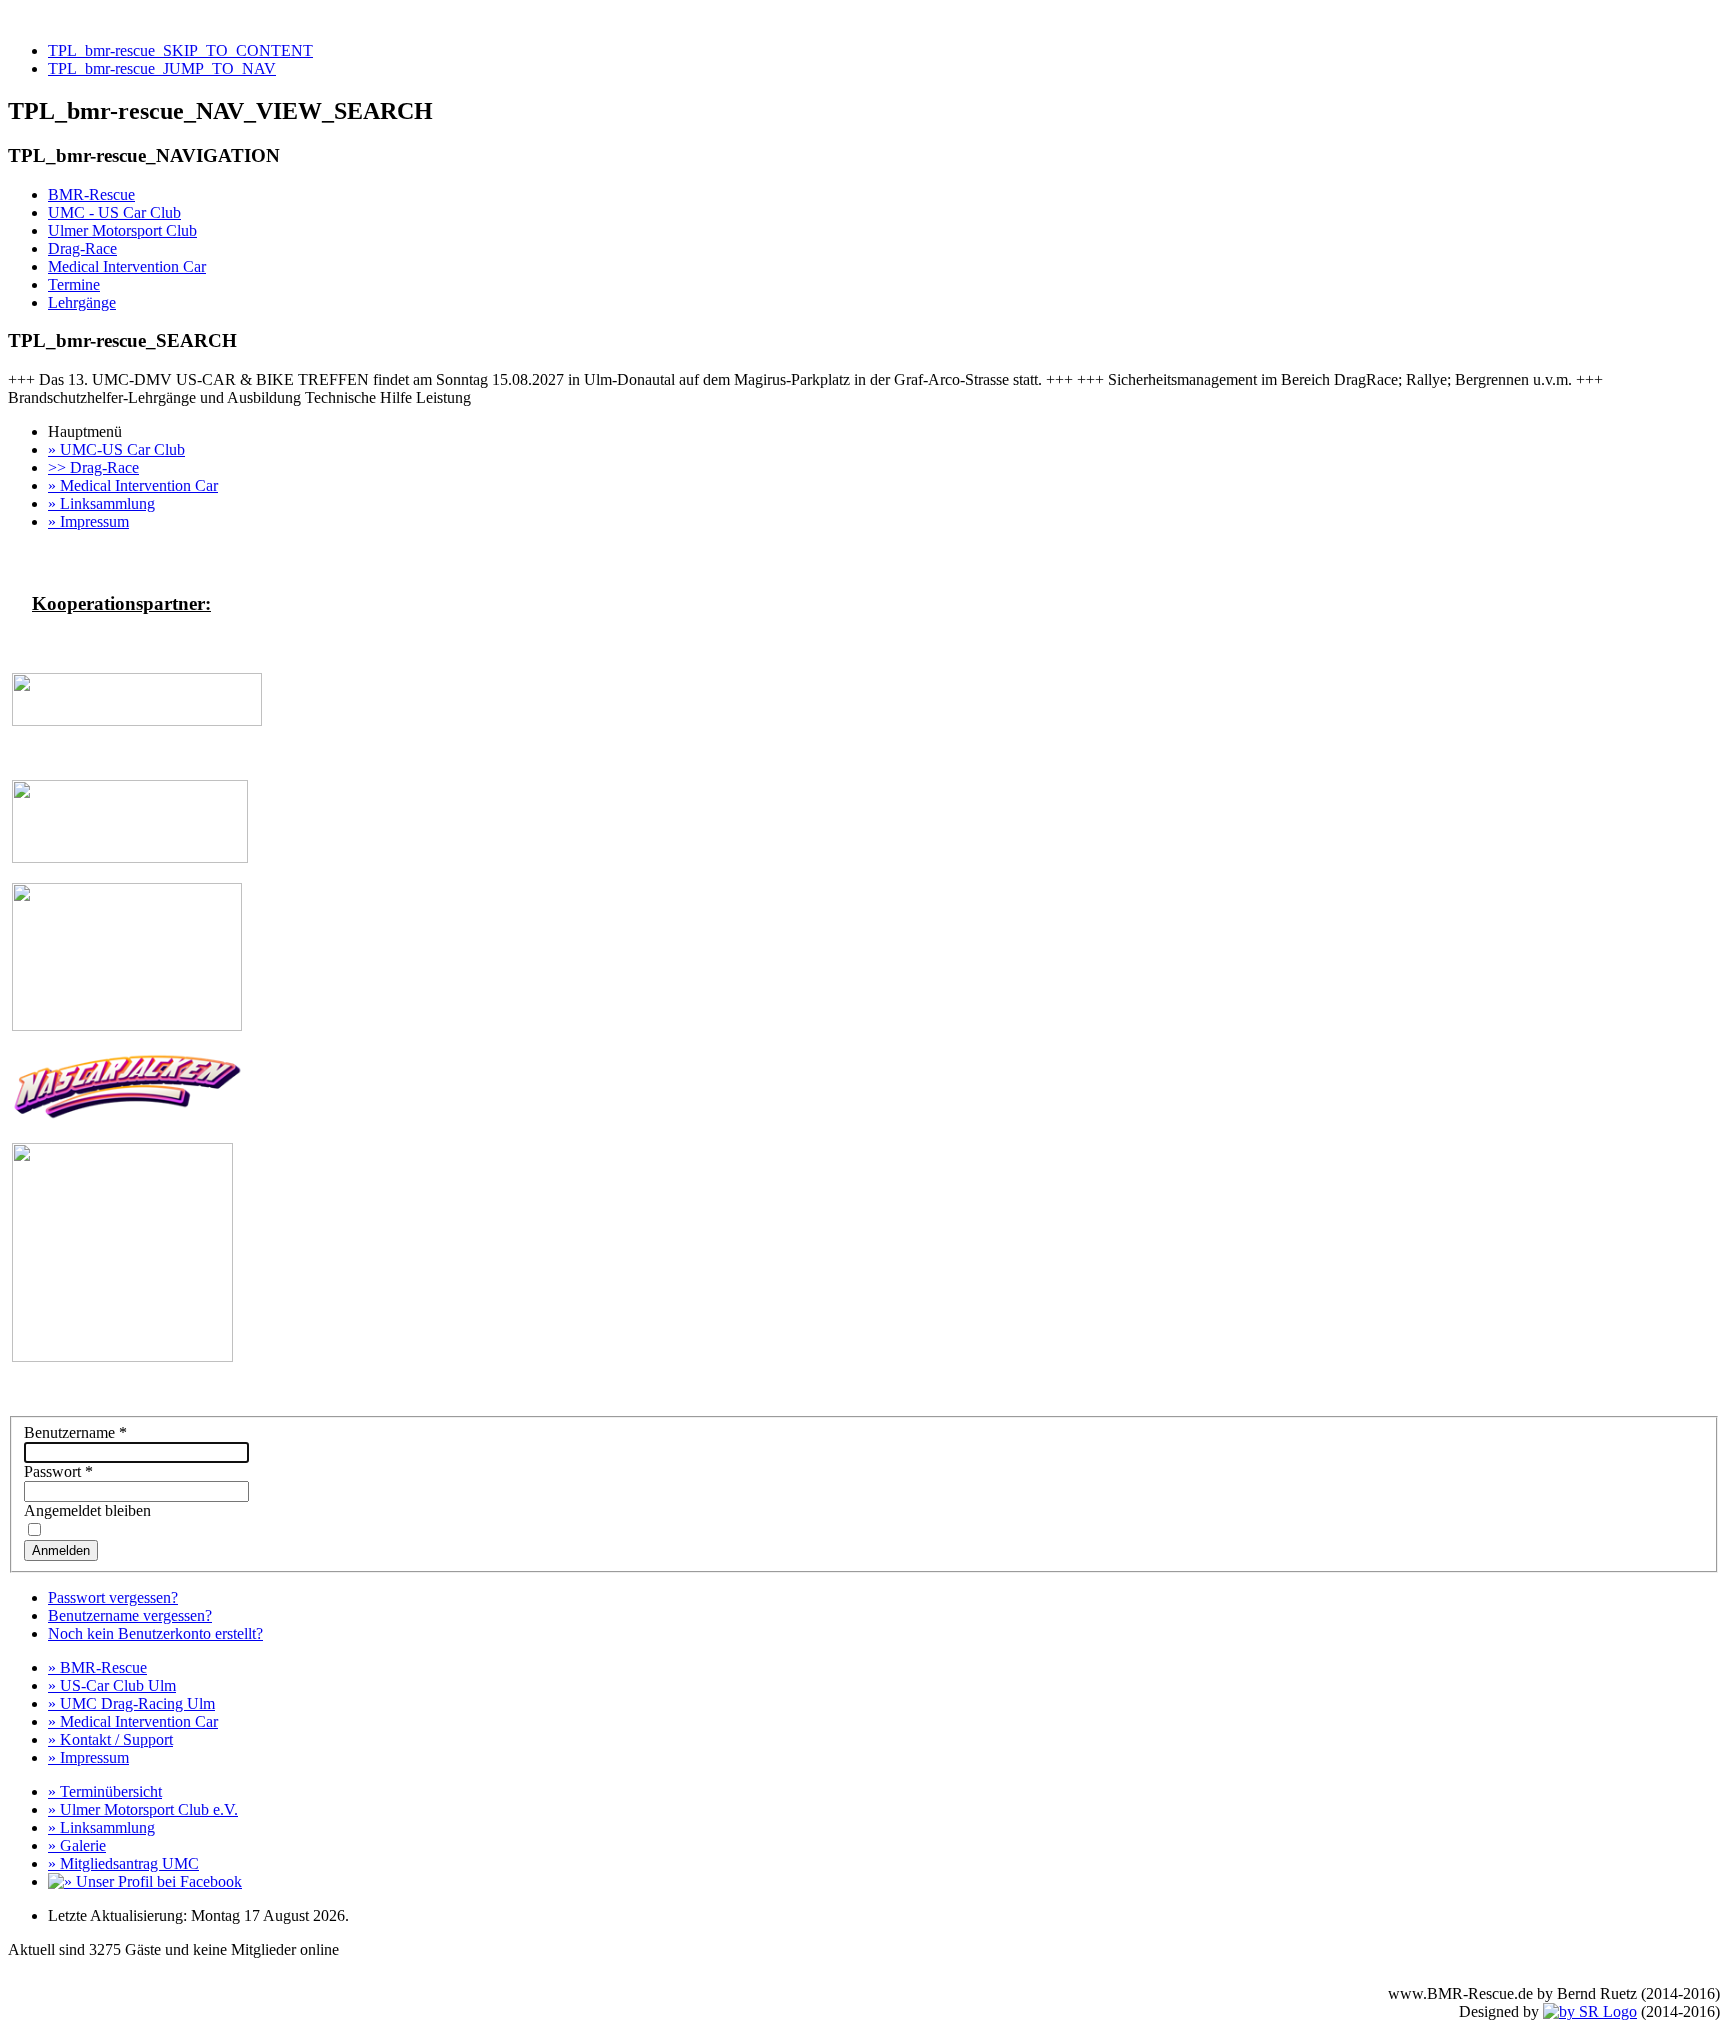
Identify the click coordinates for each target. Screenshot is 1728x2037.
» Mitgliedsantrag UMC (123, 1863)
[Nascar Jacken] (126, 1117)
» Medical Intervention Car (133, 485)
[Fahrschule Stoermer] (122, 1356)
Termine (74, 284)
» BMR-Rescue (97, 1667)
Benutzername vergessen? (130, 1615)
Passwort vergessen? (113, 1597)
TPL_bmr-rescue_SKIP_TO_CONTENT (180, 50)
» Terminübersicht (105, 1791)
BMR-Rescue (91, 194)
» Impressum (88, 521)
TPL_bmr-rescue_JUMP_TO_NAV (162, 68)
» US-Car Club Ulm (112, 1685)
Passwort (58, 1471)
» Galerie (77, 1845)
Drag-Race (82, 248)
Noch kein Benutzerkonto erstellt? (155, 1633)
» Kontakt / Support (110, 1739)
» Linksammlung (101, 503)
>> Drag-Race (93, 467)
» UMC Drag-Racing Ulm (131, 1703)
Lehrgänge (82, 302)
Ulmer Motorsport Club (122, 230)
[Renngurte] (137, 720)
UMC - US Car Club (114, 212)
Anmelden (61, 1550)
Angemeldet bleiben (87, 1510)
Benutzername (75, 1432)
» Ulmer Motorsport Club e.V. (143, 1809)
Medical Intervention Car (127, 266)
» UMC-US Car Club (116, 449)
